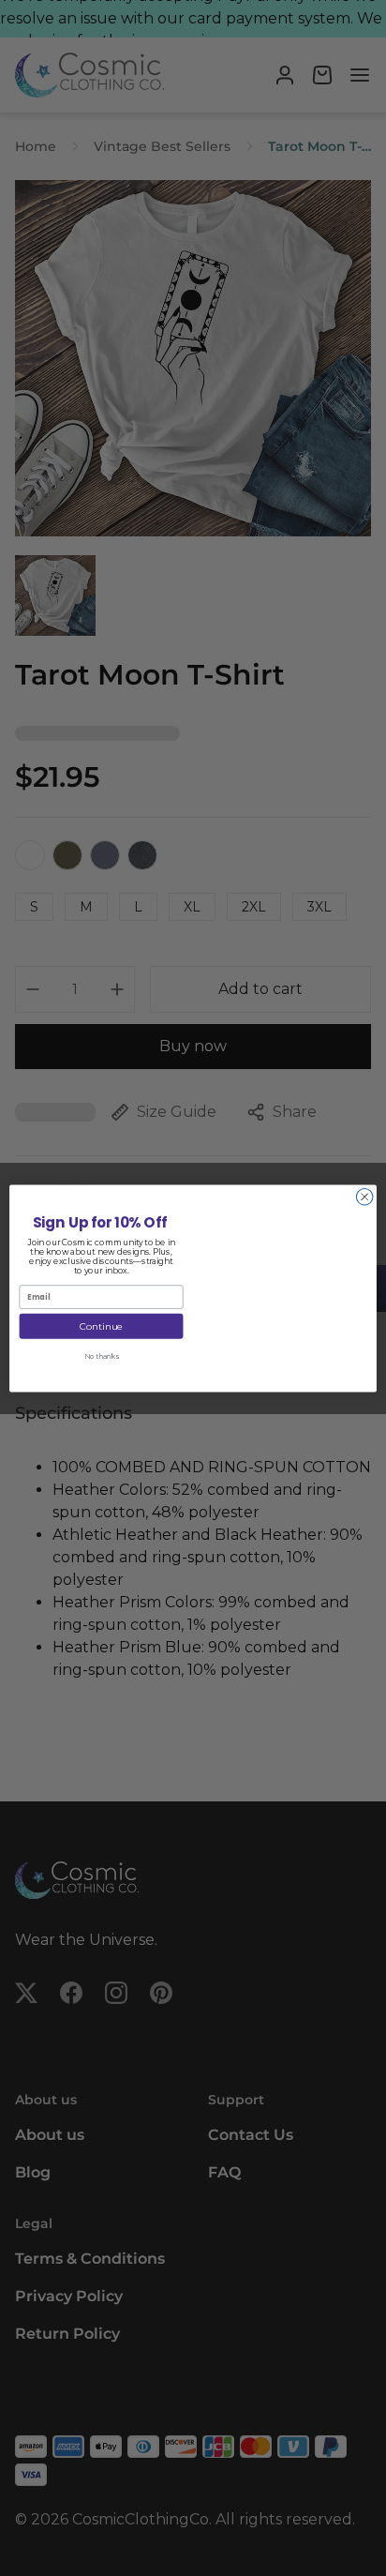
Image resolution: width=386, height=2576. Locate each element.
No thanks (101, 1356)
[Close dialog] (364, 1197)
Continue (101, 1326)
